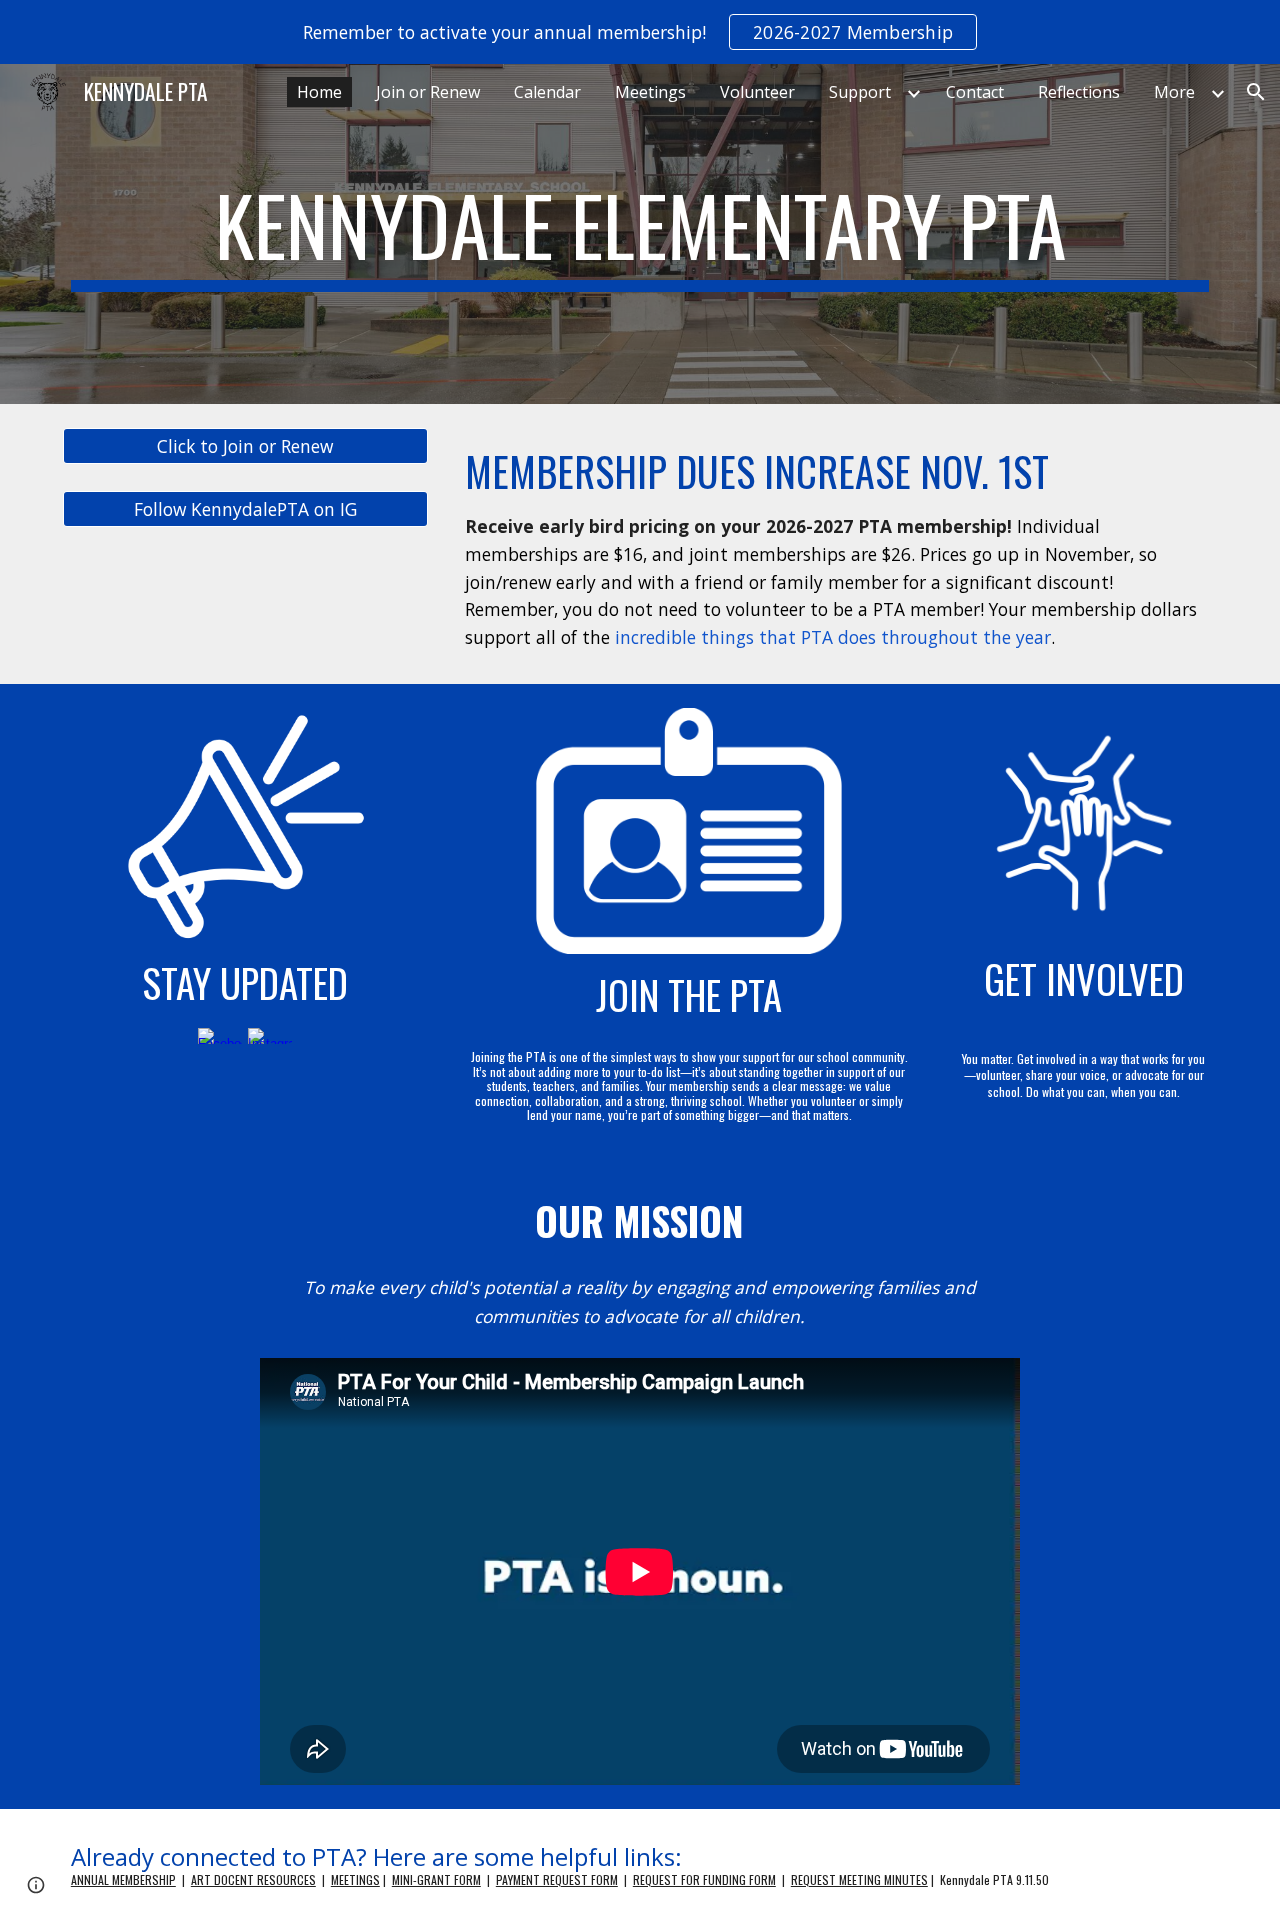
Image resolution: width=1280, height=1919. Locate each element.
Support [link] (860, 92)
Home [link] (319, 92)
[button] (1256, 92)
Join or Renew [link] (428, 92)
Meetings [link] (650, 92)
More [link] (1174, 92)
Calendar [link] (547, 92)
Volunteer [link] (757, 92)
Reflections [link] (1079, 92)
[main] (640, 234)
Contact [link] (975, 92)
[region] (640, 32)
